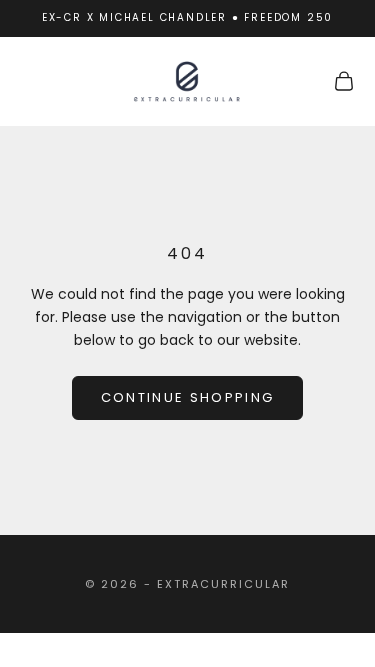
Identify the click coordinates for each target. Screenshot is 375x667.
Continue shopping (188, 397)
